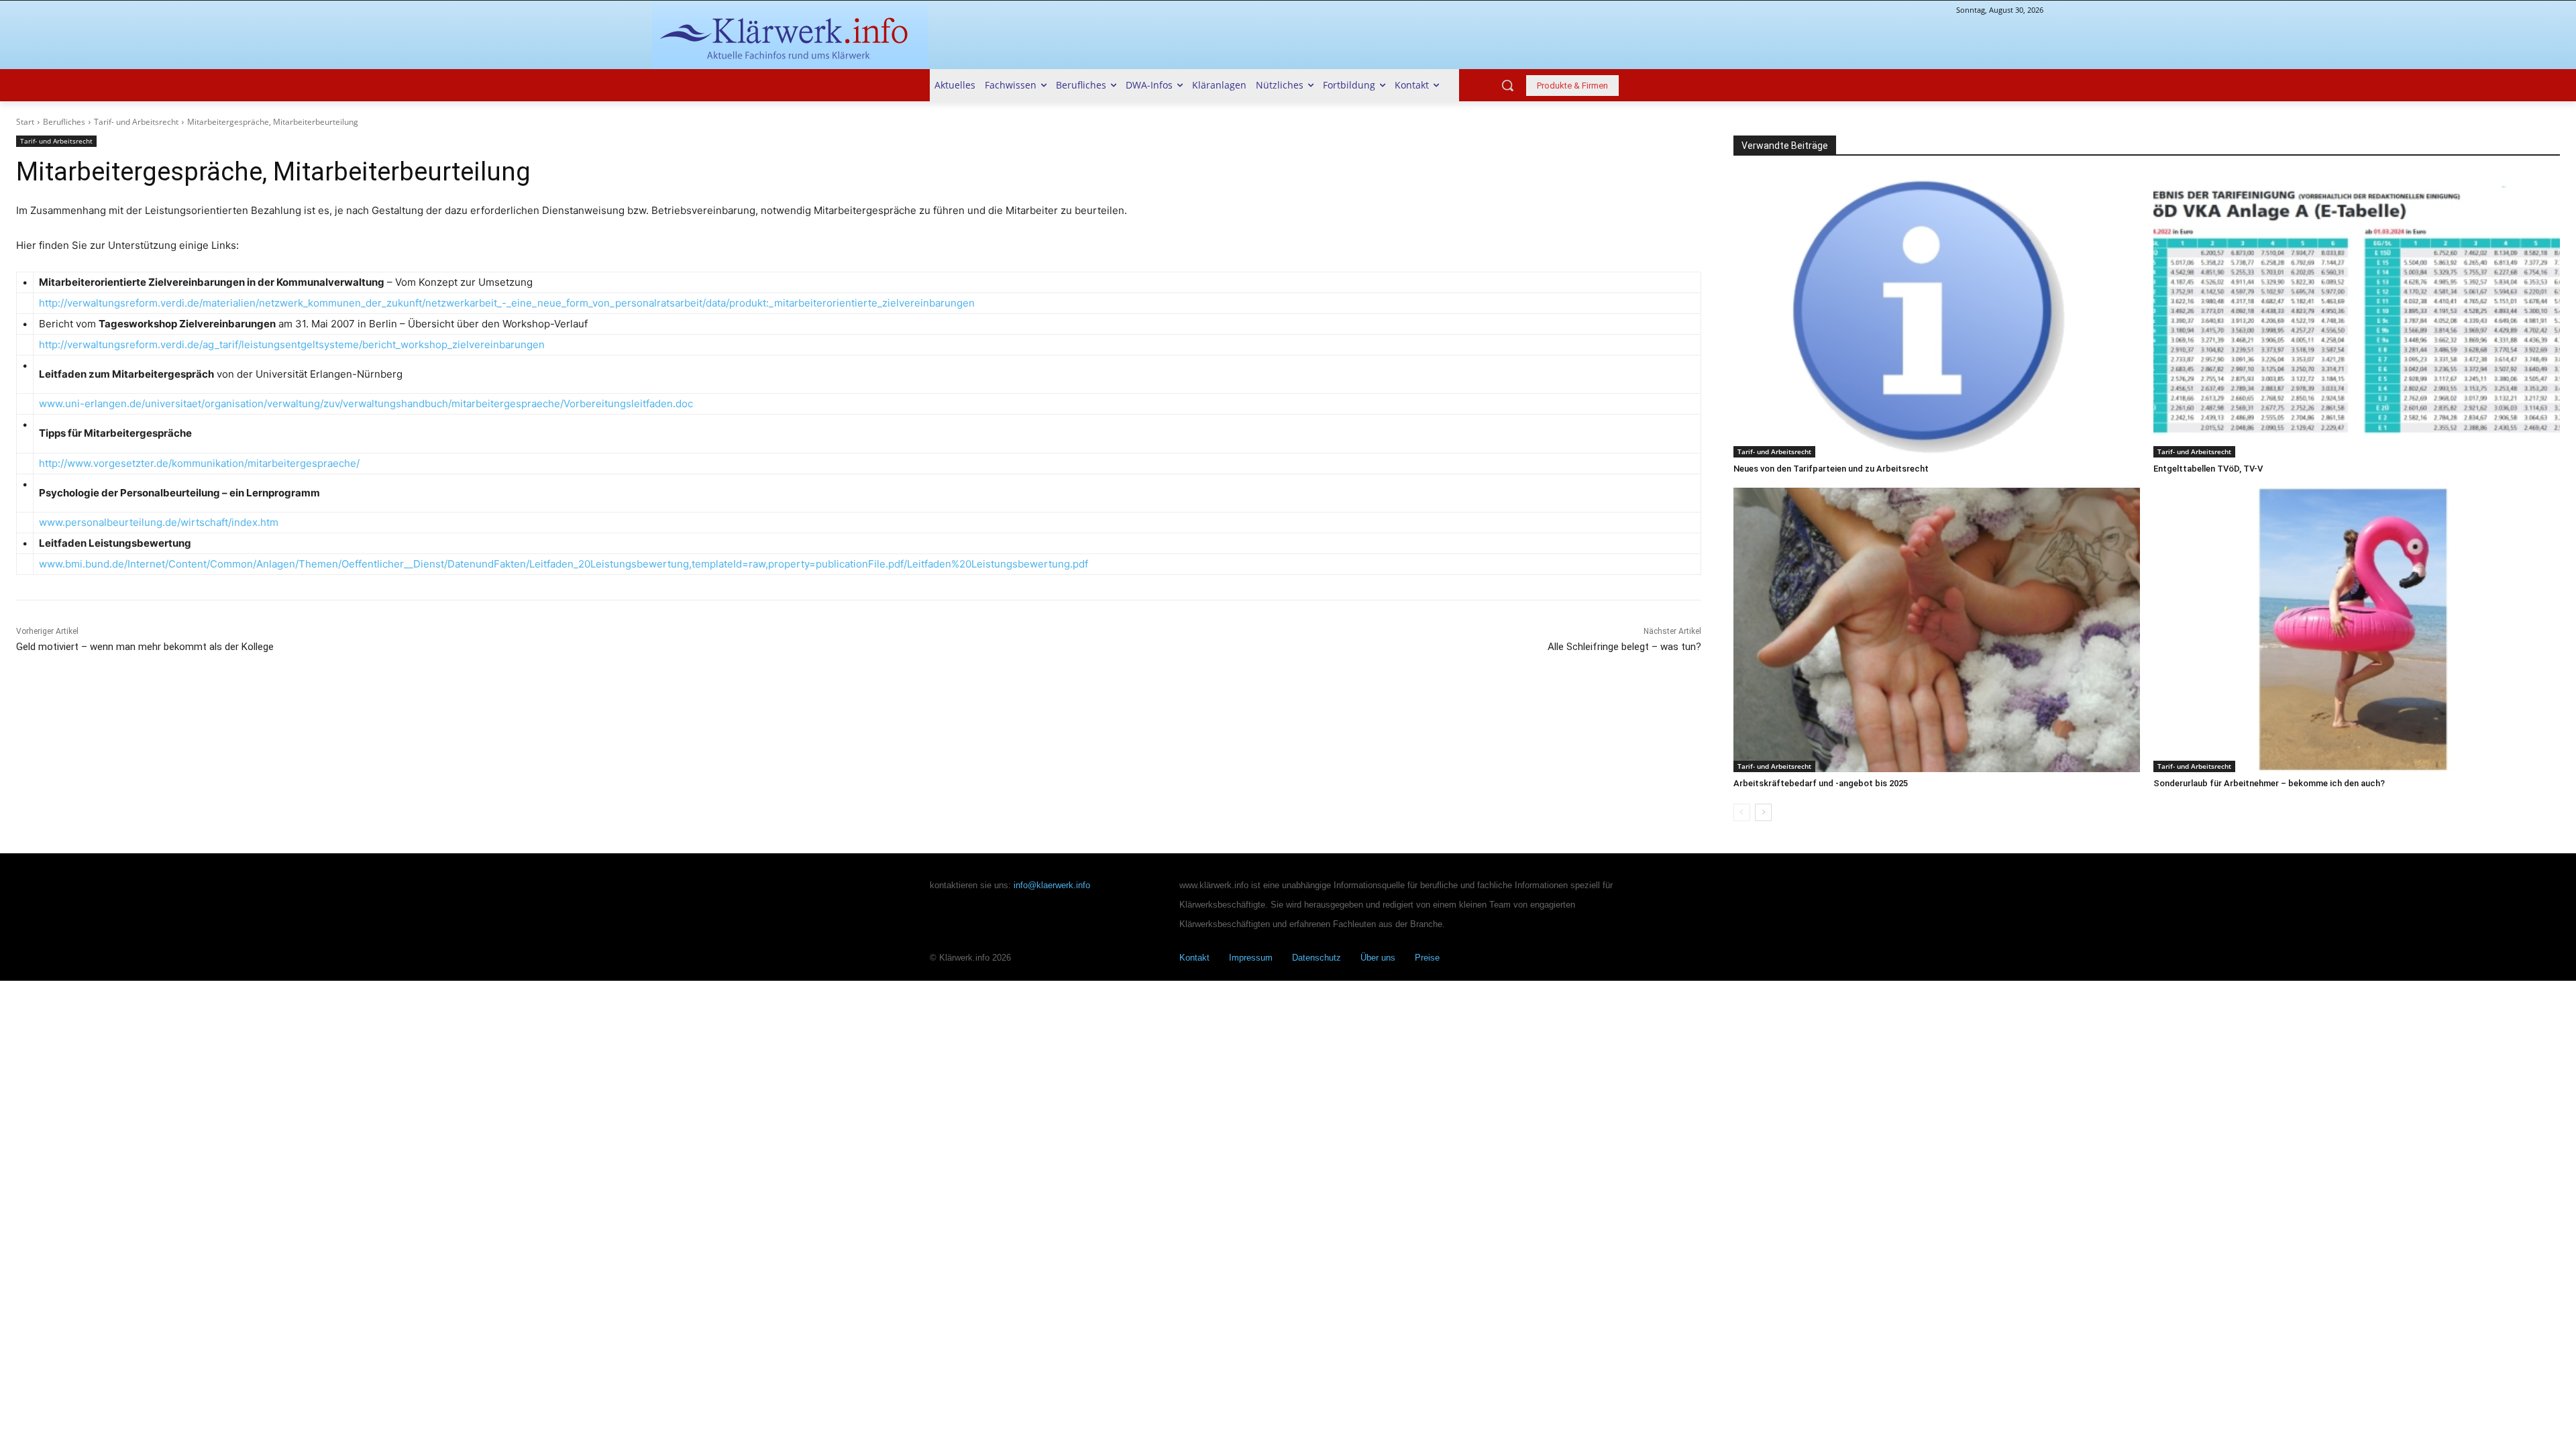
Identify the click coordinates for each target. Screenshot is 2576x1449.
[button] (1507, 85)
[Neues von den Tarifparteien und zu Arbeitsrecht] (1937, 315)
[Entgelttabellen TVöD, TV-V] (2357, 315)
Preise (1427, 958)
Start (25, 122)
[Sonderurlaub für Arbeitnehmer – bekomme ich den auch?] (2357, 630)
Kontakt (1194, 958)
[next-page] (1763, 812)
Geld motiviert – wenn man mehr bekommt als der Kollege (145, 647)
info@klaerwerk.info (1052, 885)
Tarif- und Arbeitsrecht (136, 122)
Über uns (1378, 958)
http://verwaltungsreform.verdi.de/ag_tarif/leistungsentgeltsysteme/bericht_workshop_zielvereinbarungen (293, 344)
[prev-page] (1742, 812)
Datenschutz (1317, 958)
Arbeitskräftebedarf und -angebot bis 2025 (1821, 783)
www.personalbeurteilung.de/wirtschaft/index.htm (159, 522)
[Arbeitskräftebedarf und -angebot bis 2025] (1937, 630)
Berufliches (64, 122)
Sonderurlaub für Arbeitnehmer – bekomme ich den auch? (2269, 783)
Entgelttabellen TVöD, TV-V (2208, 469)
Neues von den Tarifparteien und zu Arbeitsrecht (1831, 469)
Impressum (1251, 958)
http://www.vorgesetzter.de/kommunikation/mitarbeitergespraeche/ (199, 463)
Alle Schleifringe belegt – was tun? (1624, 647)
